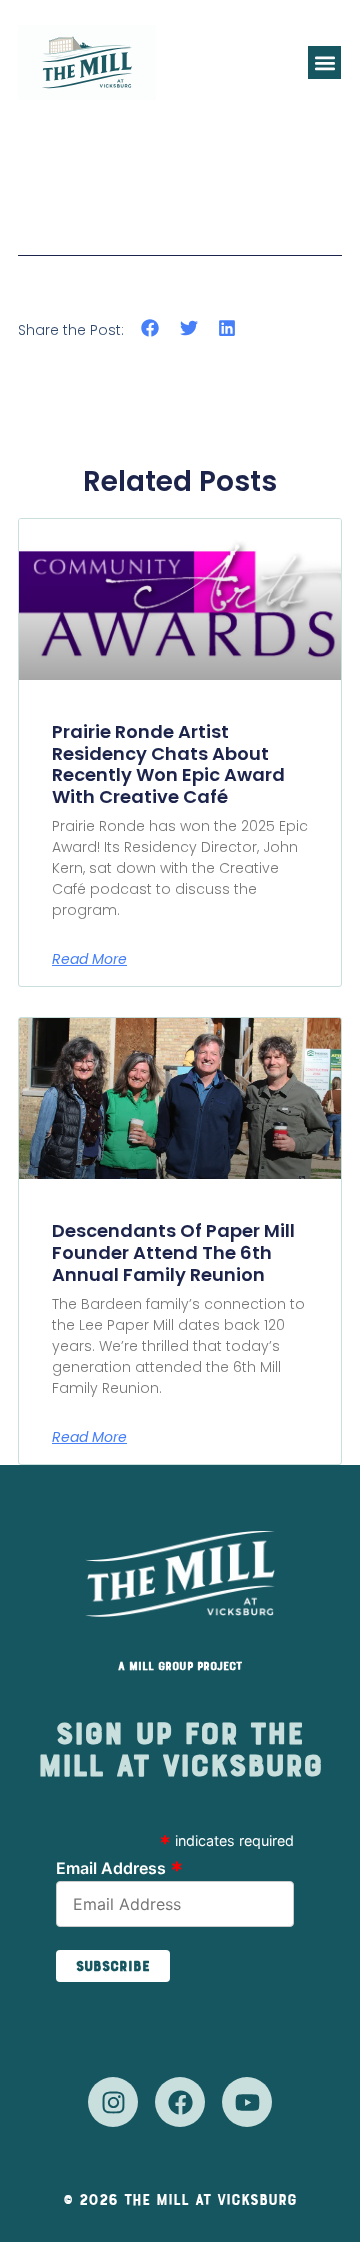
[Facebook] (180, 2102)
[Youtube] (247, 2102)
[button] (324, 62)
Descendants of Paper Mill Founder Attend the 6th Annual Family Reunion (173, 1252)
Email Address (120, 1867)
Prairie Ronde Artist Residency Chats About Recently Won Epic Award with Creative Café (168, 764)
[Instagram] (113, 2102)
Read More (89, 959)
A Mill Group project (180, 1666)
